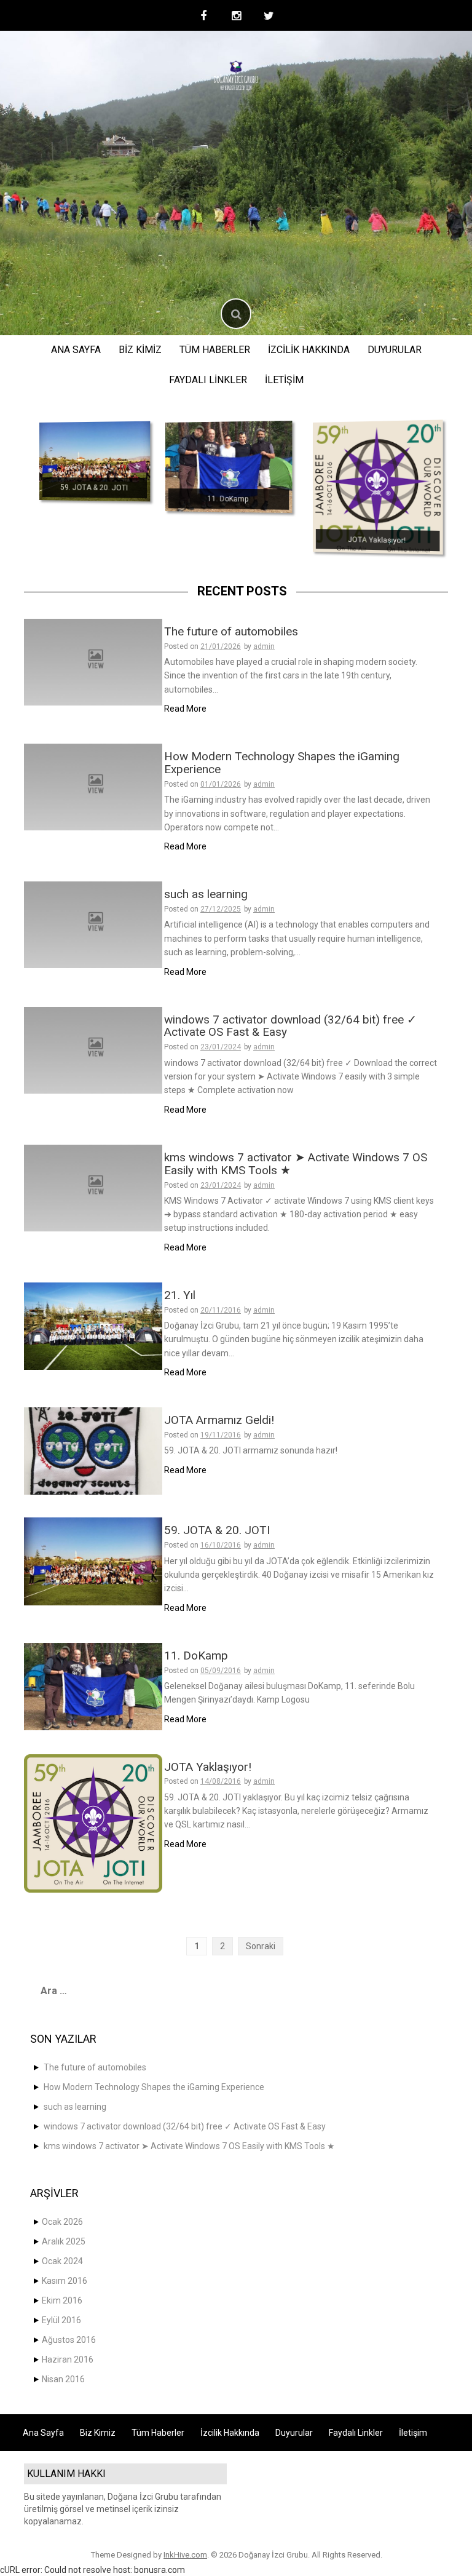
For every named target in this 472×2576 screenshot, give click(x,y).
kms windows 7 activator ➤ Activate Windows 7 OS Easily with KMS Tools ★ (296, 1164)
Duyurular (395, 350)
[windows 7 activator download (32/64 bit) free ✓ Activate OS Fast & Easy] (93, 1049)
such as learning (206, 894)
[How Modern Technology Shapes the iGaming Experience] (93, 786)
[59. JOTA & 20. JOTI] (95, 461)
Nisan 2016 (63, 2379)
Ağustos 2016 (69, 2340)
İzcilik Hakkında (309, 350)
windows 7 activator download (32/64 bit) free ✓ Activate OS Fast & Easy (290, 1026)
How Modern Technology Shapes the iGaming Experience (282, 763)
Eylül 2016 (61, 2320)
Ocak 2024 (62, 2261)
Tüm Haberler (215, 350)
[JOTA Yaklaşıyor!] (378, 487)
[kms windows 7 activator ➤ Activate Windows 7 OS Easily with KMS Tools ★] (93, 1187)
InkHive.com (185, 2555)
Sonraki (261, 1946)
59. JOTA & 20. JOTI (94, 488)
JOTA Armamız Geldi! (219, 1420)
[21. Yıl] (93, 1326)
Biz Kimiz (140, 350)
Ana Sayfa (76, 350)
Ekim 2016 (62, 2300)
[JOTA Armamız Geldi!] (93, 1450)
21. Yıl (180, 1295)
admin (264, 646)
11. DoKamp (227, 499)
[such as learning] (93, 924)
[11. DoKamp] (229, 467)
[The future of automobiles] (93, 661)
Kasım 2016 (65, 2281)
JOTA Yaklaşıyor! (377, 540)
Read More (185, 709)
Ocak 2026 (62, 2222)
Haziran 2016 (68, 2359)
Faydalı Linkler (208, 380)
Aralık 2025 (64, 2241)
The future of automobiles (231, 631)
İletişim (284, 380)
